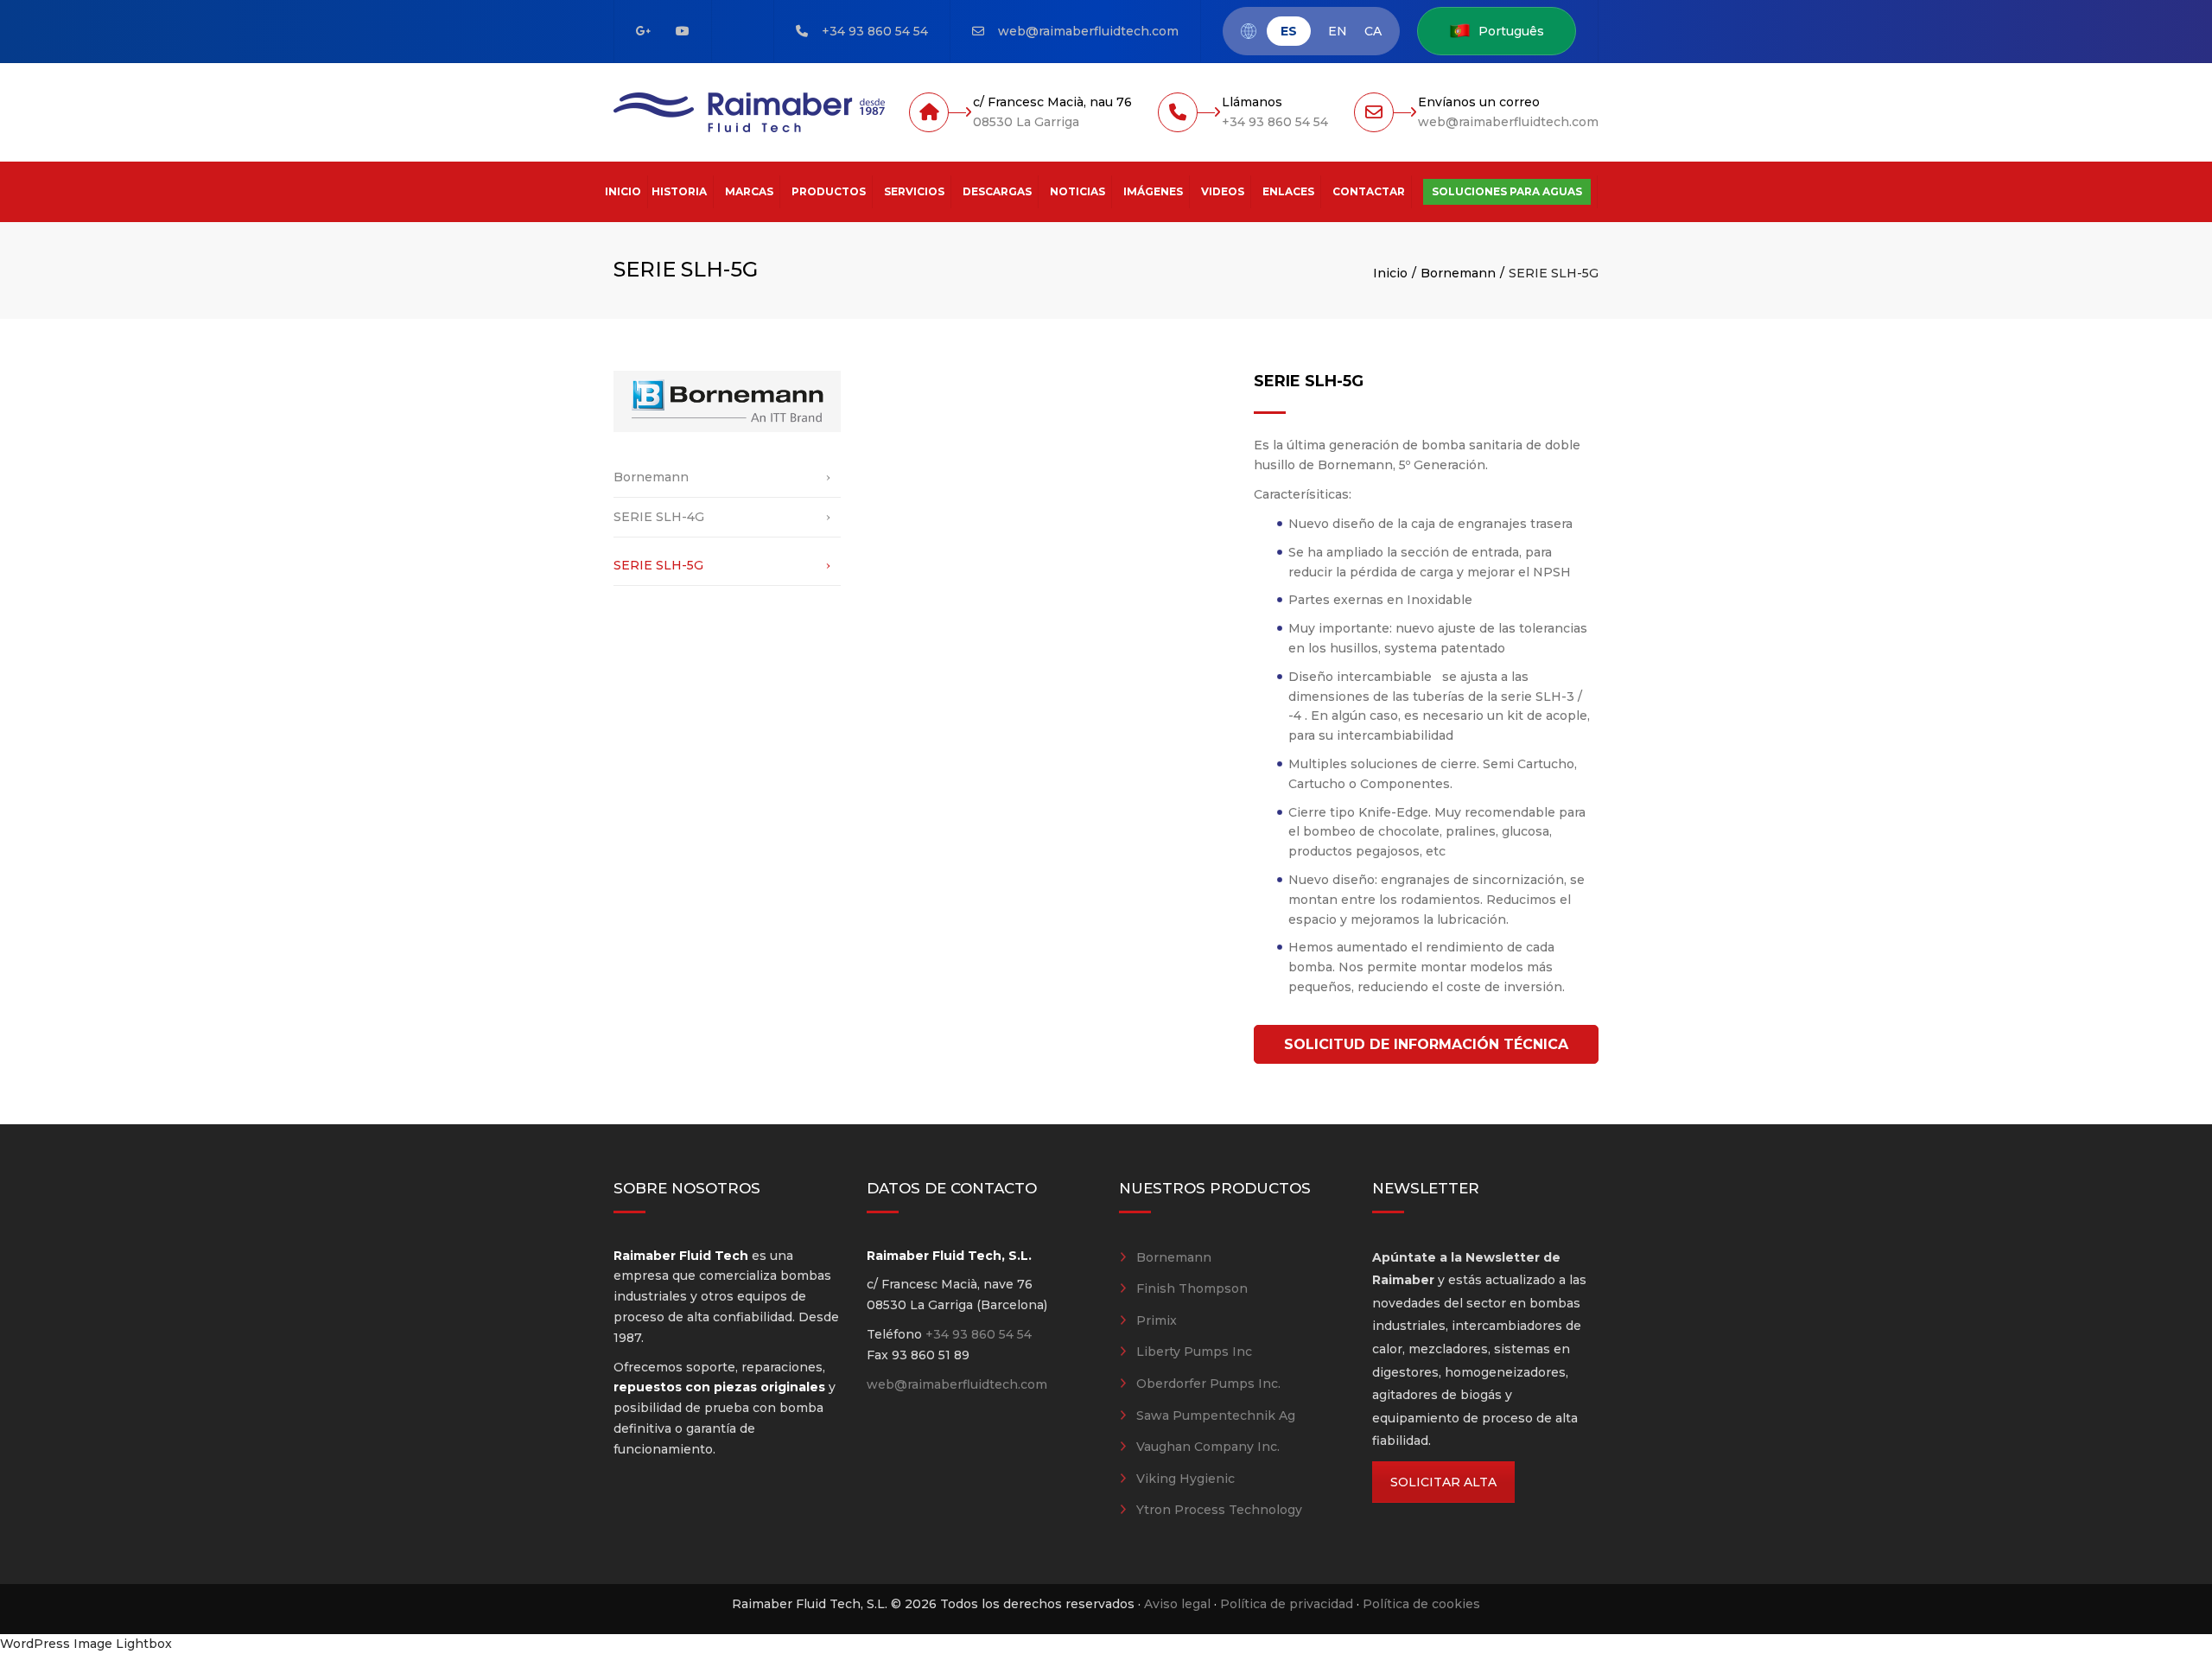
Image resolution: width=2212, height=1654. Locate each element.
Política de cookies (1421, 1604)
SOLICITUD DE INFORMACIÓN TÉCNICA (1426, 1044)
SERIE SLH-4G (659, 517)
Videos (1223, 191)
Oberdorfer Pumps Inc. (1208, 1384)
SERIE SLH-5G (658, 565)
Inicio (623, 191)
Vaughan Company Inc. (1208, 1447)
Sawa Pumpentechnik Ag (1216, 1415)
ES (1289, 31)
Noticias (1077, 191)
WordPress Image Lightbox (86, 1644)
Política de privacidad (1287, 1604)
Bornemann (1458, 273)
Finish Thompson (1192, 1288)
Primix (1157, 1320)
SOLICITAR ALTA (1443, 1482)
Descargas (997, 191)
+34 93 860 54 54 (875, 31)
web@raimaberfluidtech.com (1088, 31)
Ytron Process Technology (1219, 1510)
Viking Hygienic (1185, 1479)
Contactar (1369, 191)
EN (1338, 32)
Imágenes (1153, 191)
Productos (829, 191)
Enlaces (1288, 191)
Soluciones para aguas (1507, 191)
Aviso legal (1177, 1604)
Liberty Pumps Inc (1194, 1352)
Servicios (914, 191)
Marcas (749, 191)
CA (1373, 32)
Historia (679, 191)
